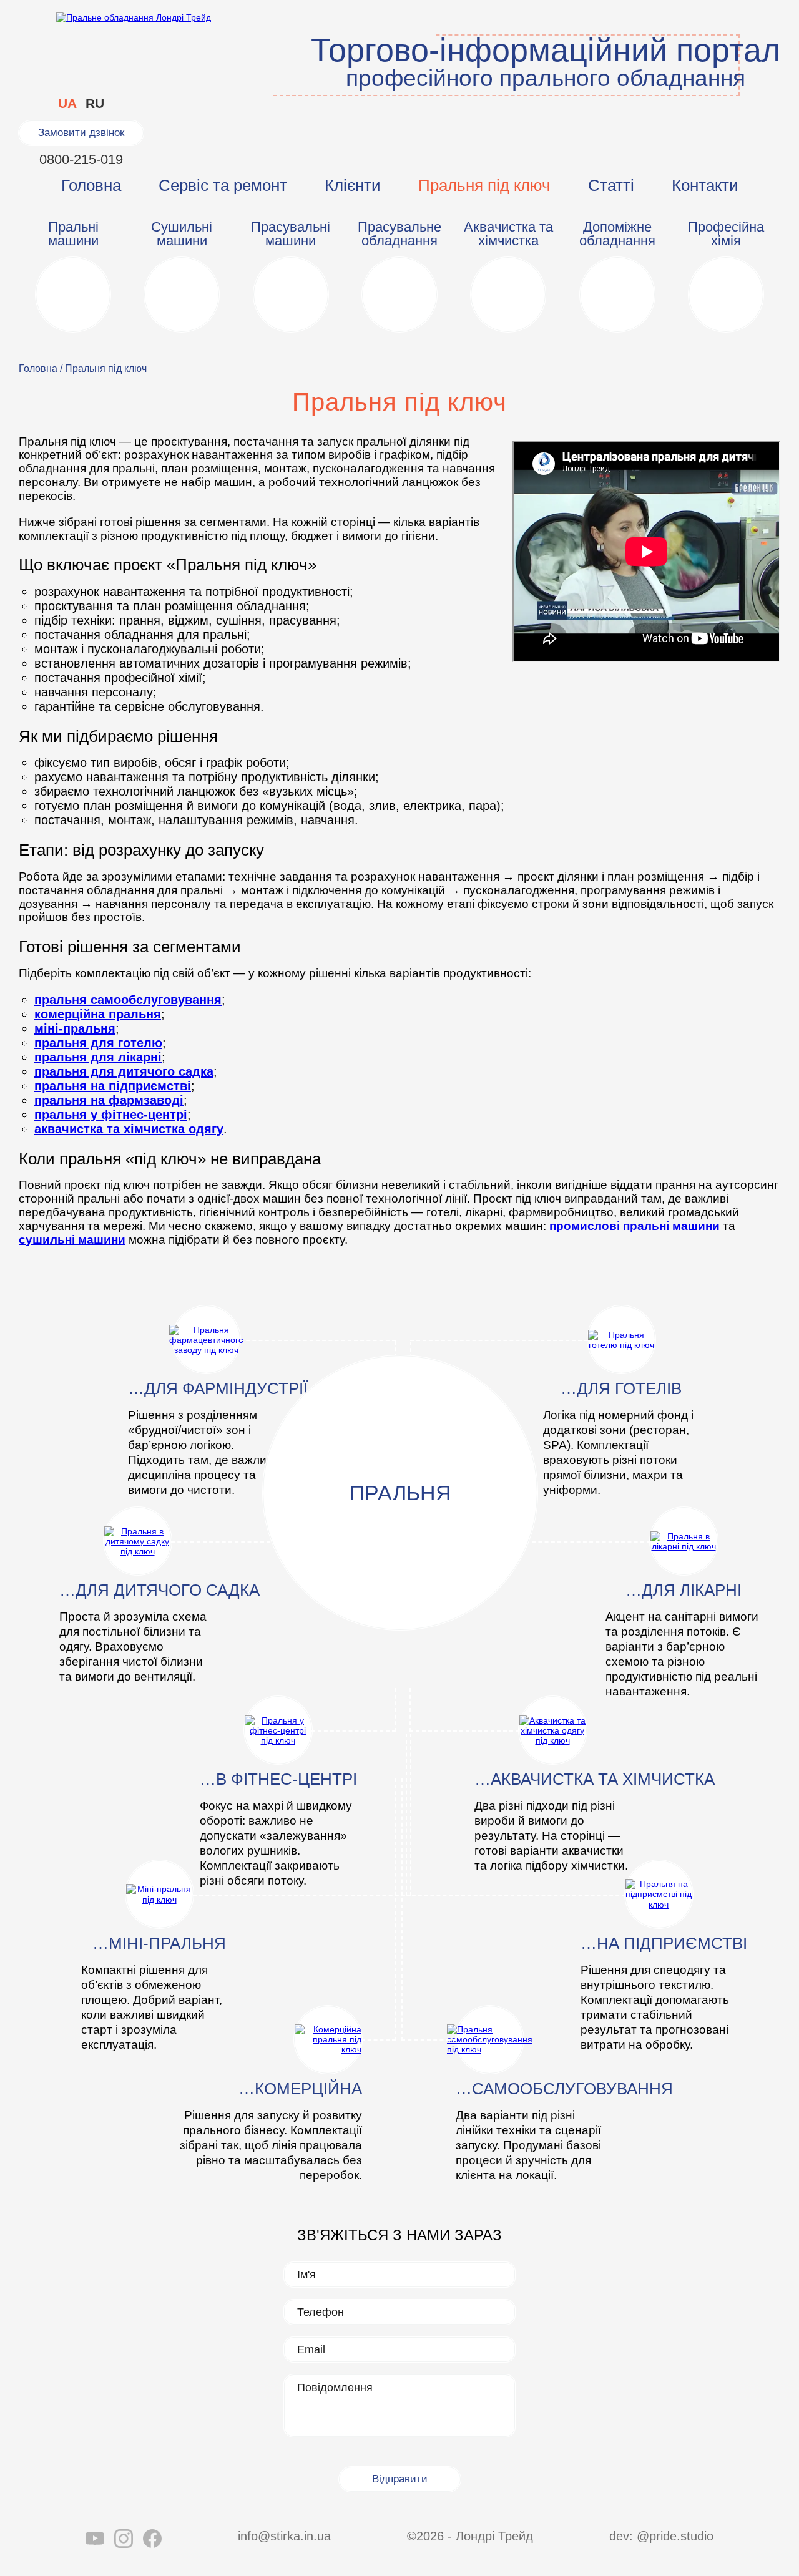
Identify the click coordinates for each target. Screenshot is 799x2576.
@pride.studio (675, 2536)
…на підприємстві (664, 1943)
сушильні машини (72, 1240)
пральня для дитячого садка (124, 1071)
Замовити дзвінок (81, 133)
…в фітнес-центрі (278, 1779)
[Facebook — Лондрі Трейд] (152, 2540)
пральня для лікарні (98, 1057)
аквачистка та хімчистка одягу (129, 1129)
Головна (91, 185)
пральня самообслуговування (128, 1000)
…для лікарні (684, 1590)
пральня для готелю (98, 1043)
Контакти (705, 185)
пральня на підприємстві (113, 1086)
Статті (611, 185)
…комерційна (300, 2089)
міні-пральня (75, 1028)
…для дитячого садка (159, 1590)
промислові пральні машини (635, 1226)
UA (67, 103)
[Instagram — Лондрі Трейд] (124, 2540)
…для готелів (621, 1388)
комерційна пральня (98, 1014)
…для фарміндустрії (218, 1388)
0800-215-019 (81, 159)
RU (95, 103)
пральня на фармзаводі (109, 1100)
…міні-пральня (159, 1943)
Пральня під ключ (484, 185)
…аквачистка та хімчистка (595, 1779)
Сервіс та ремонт (223, 185)
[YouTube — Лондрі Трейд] (95, 2540)
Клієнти (353, 185)
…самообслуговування (564, 2089)
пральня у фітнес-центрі (111, 1115)
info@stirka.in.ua (284, 2536)
